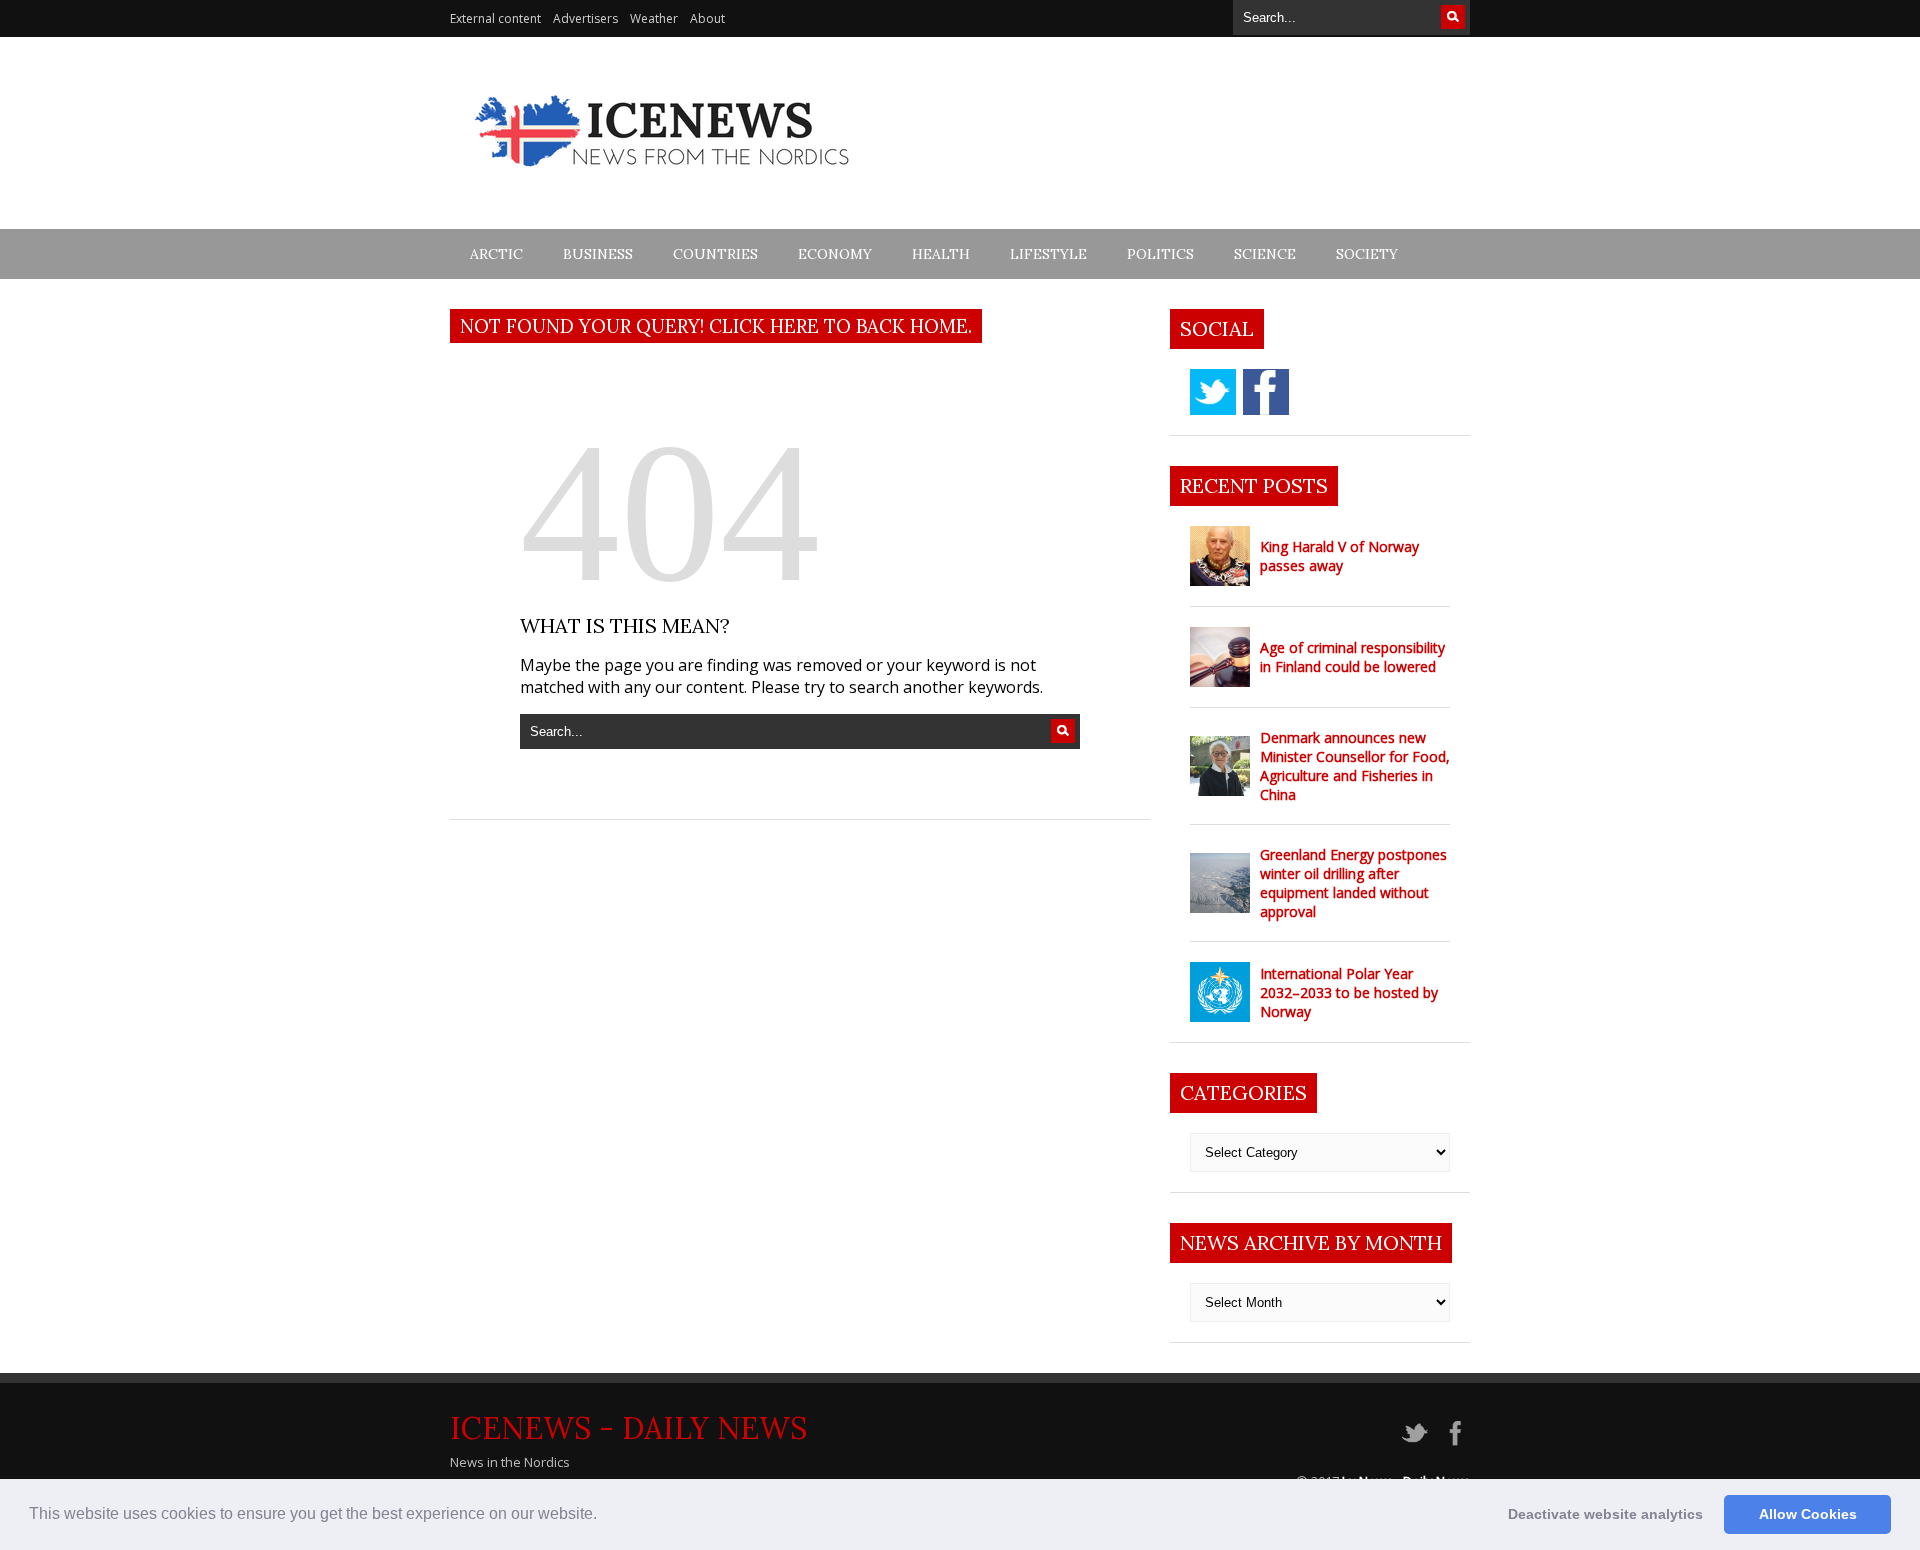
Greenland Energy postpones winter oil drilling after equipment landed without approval (1353, 883)
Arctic (496, 254)
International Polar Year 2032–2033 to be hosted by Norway (1349, 992)
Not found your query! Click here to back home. (716, 326)
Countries (715, 254)
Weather (654, 18)
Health (941, 254)
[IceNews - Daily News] (663, 177)
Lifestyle (1048, 254)
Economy (835, 254)
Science (1265, 254)
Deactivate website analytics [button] (1605, 1514)
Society (1367, 254)
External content (495, 18)
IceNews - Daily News (628, 1428)
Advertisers (585, 18)
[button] (604, 1516)
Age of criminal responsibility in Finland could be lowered (1352, 657)
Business (598, 254)
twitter (1213, 392)
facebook (1266, 392)
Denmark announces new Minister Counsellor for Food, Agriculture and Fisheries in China (1355, 766)
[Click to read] (1220, 556)
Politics (1160, 254)
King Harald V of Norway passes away (1339, 556)
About (707, 18)
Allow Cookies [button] (1808, 1514)
